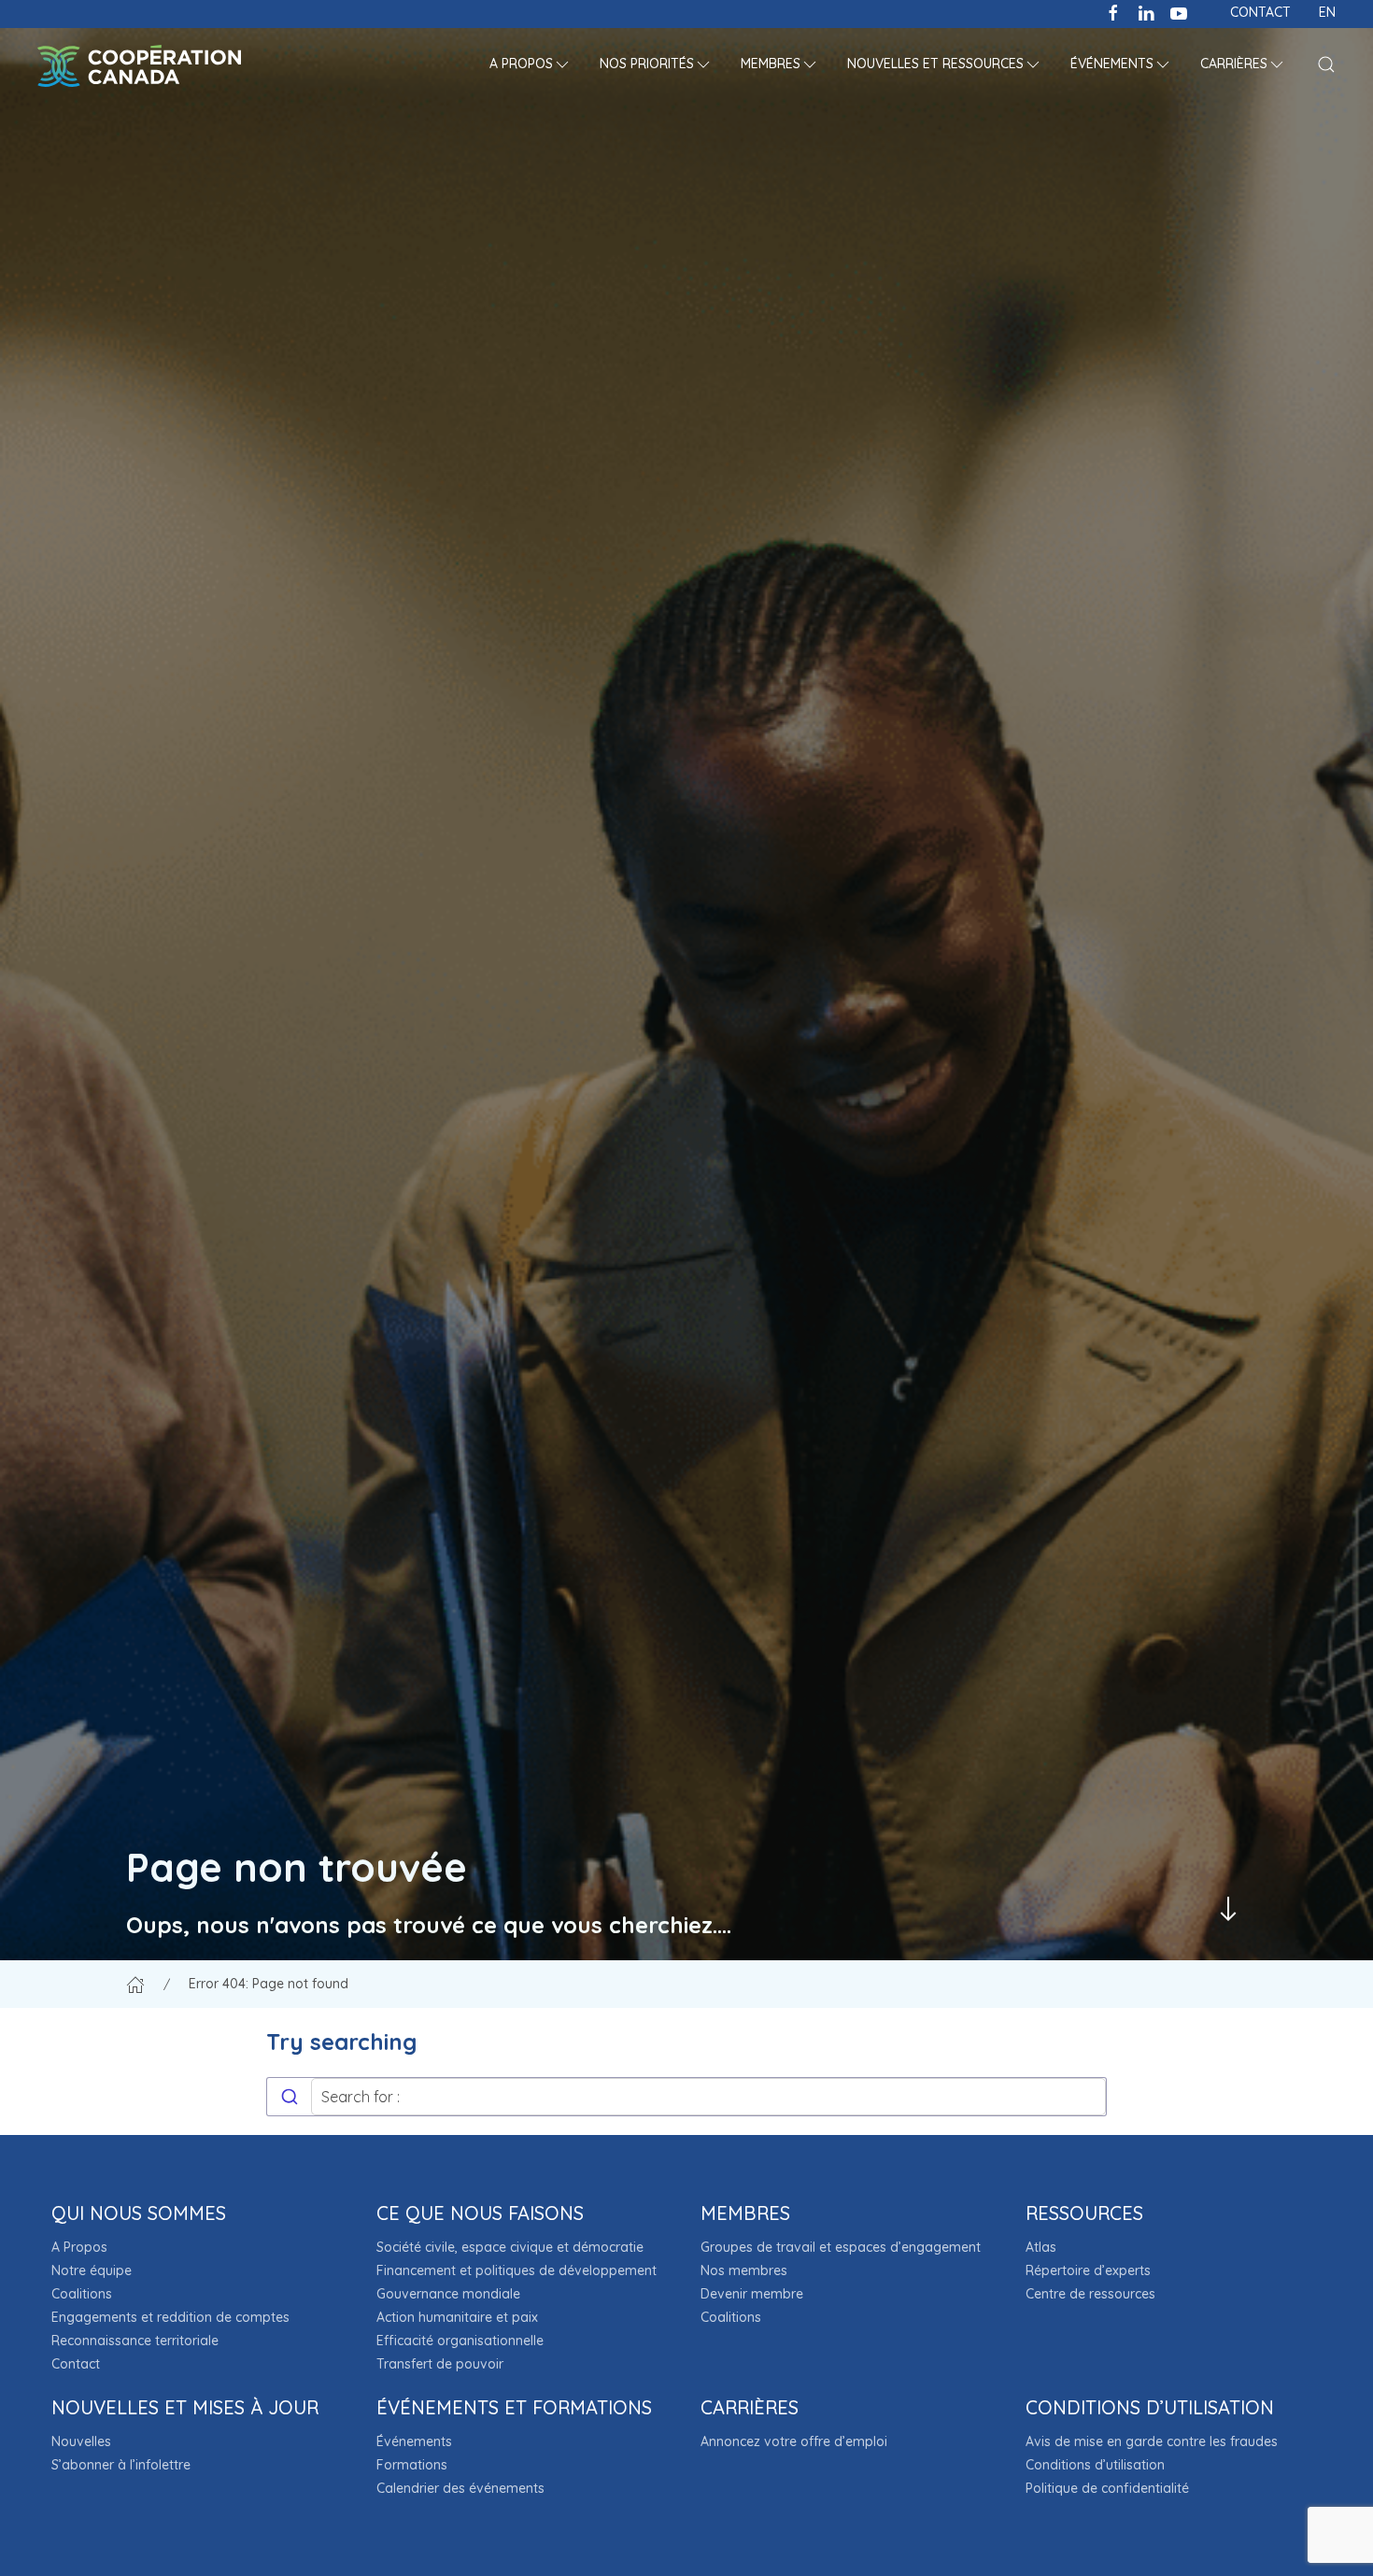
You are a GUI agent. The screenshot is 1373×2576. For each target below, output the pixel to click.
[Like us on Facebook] (1113, 11)
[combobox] (686, 2097)
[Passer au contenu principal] (1228, 1909)
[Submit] (289, 2097)
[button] (531, 65)
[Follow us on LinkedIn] (1146, 11)
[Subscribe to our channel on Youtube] (1179, 11)
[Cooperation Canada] (139, 65)
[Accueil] (135, 1984)
